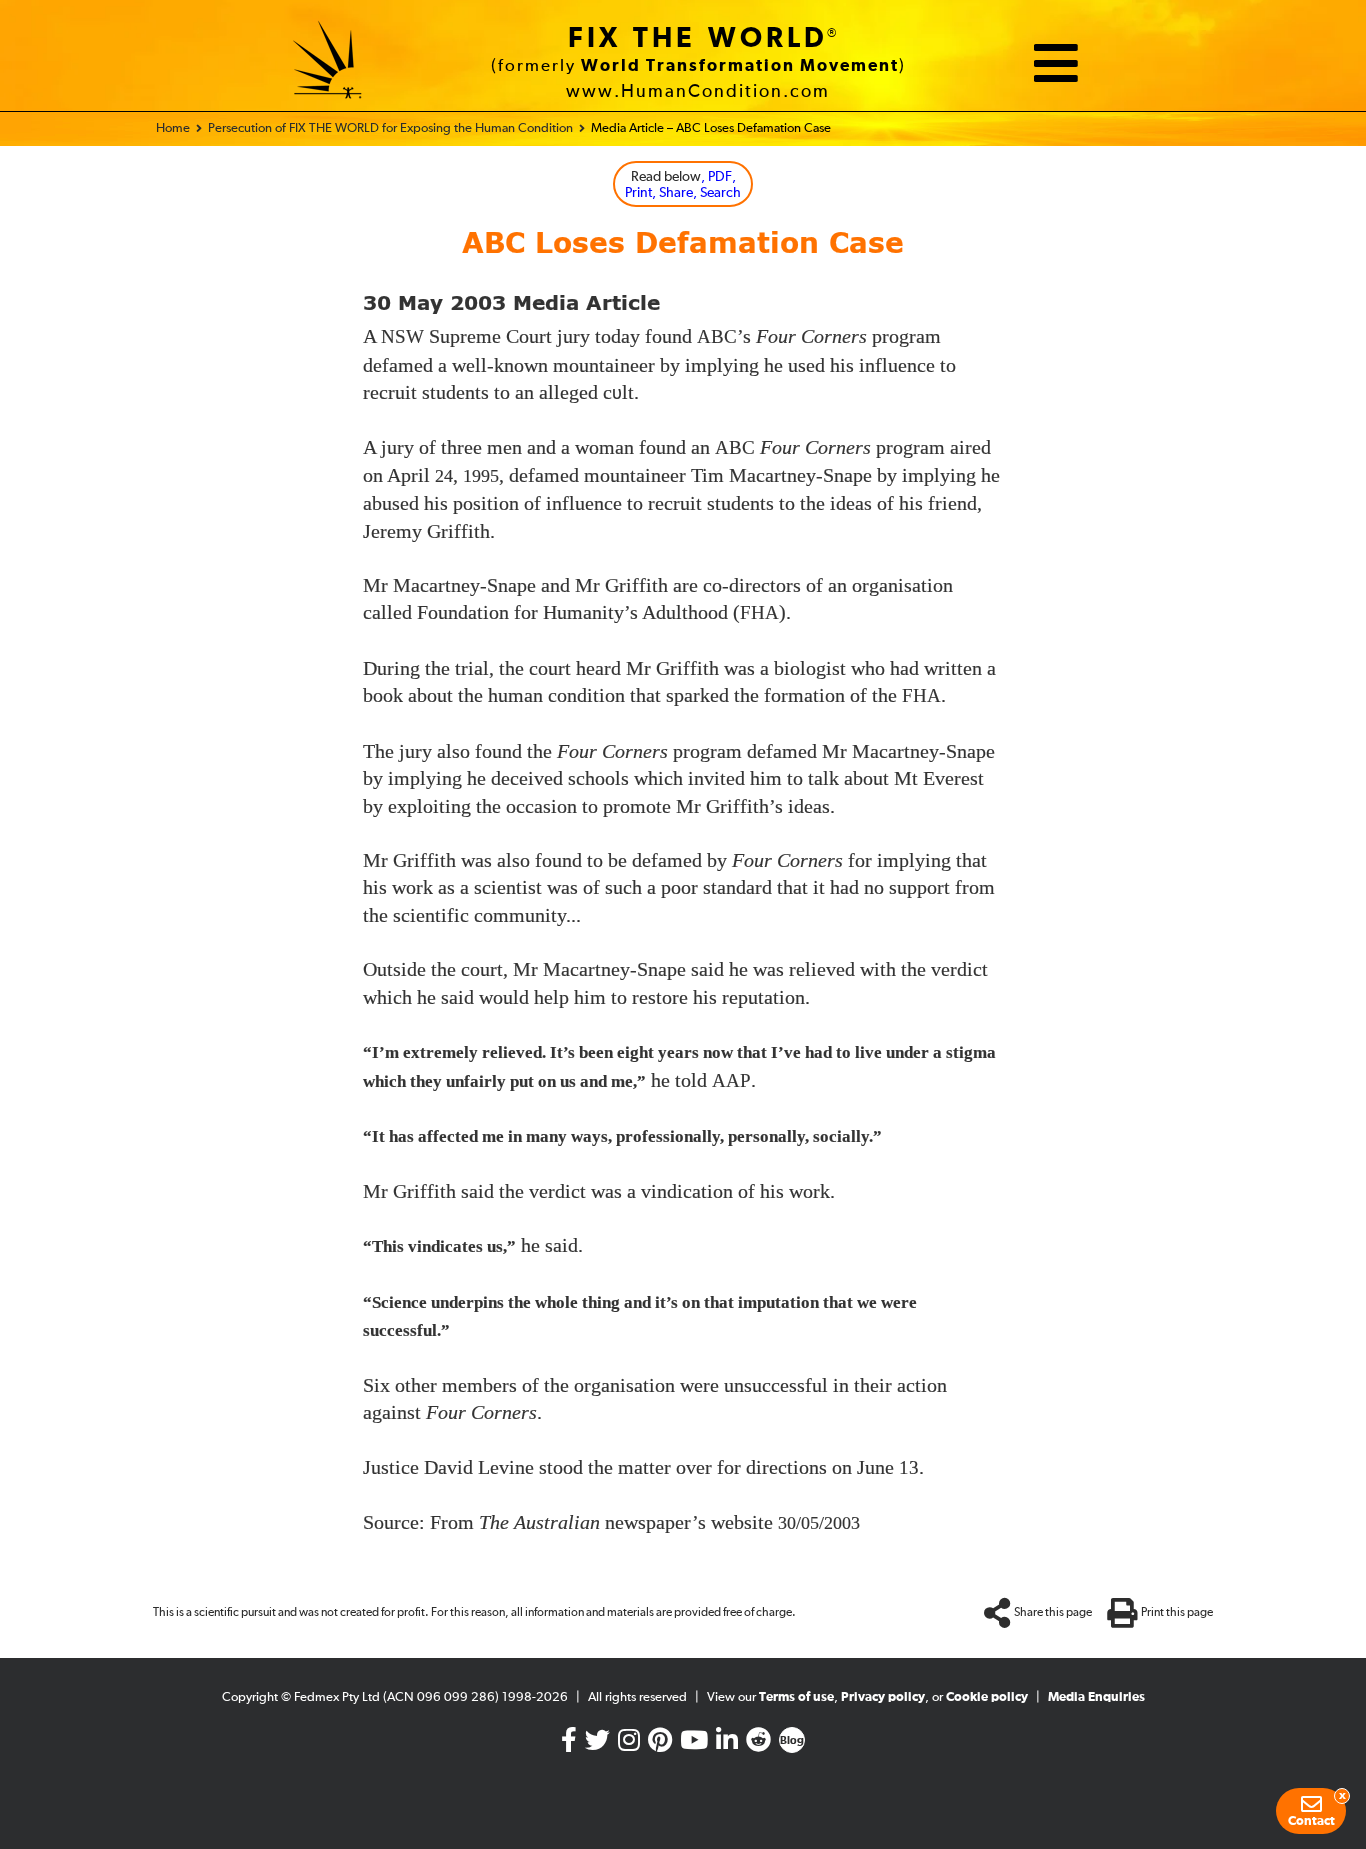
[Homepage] (328, 63)
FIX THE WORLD (698, 39)
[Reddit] (758, 1744)
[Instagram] (629, 1744)
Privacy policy (883, 1697)
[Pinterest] (660, 1744)
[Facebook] (569, 1744)
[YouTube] (694, 1744)
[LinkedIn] (727, 1744)
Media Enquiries (1096, 1697)
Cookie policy (987, 1697)
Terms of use (796, 1697)
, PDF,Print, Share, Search (683, 185)
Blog (792, 1741)
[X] (597, 1744)
